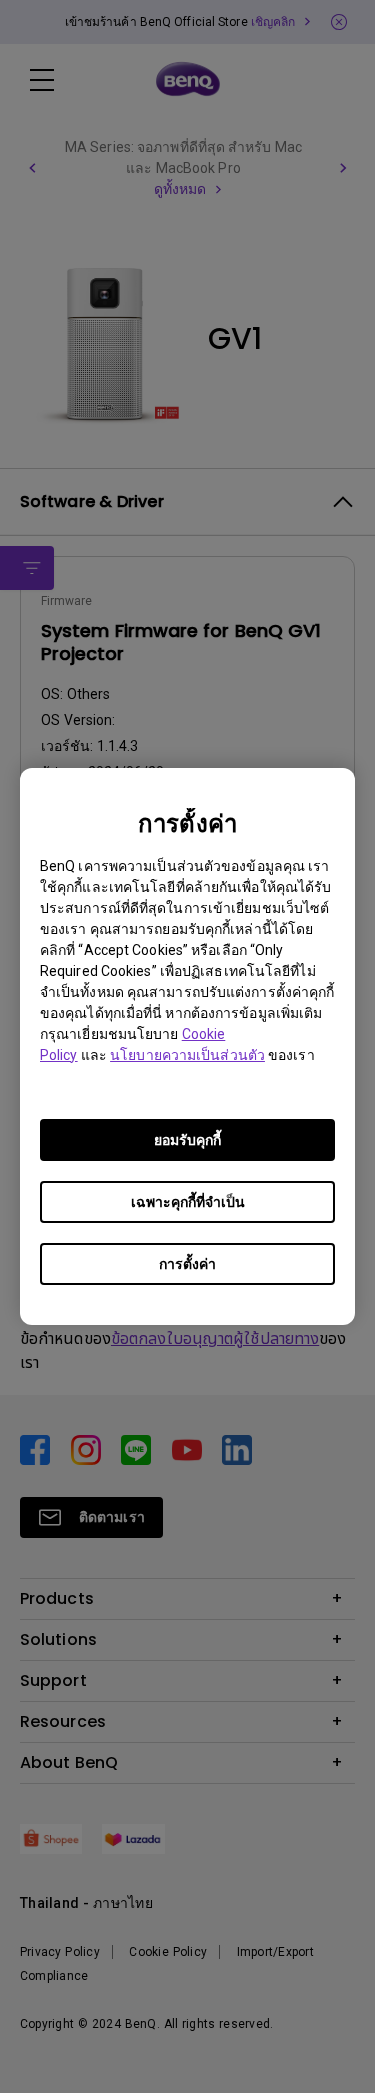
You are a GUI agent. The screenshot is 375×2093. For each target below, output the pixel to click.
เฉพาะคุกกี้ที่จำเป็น (188, 1202)
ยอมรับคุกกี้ (187, 1140)
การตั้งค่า (187, 1264)
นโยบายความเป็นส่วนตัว (187, 1055)
